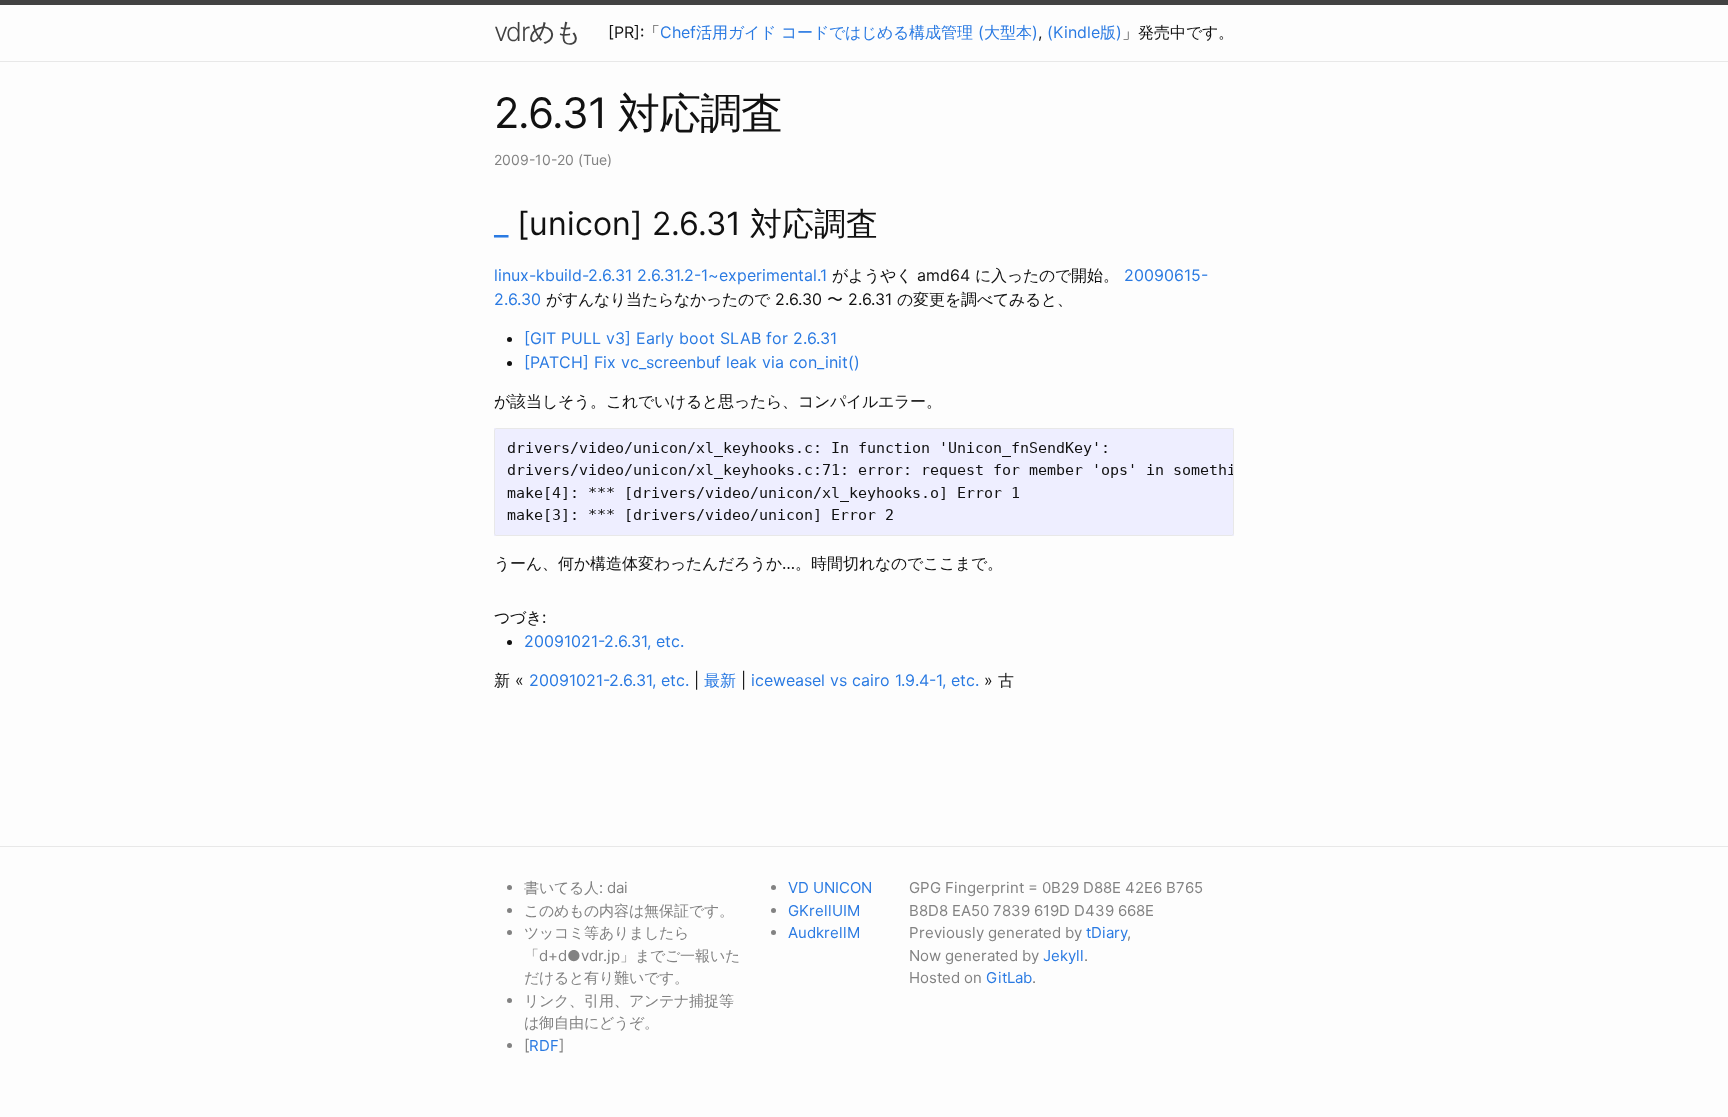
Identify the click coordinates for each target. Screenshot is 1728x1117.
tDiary (1106, 932)
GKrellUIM (824, 910)
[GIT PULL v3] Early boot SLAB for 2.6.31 (680, 338)
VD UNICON (830, 887)
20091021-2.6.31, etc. (604, 641)
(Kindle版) (1084, 32)
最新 (720, 680)
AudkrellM (824, 932)
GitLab (1009, 977)
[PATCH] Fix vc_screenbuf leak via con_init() (692, 362)
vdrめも (537, 31)
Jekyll (1063, 955)
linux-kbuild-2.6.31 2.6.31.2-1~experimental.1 (660, 275)
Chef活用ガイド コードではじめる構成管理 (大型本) (849, 32)
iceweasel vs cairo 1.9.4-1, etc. (865, 680)
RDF (544, 1045)
